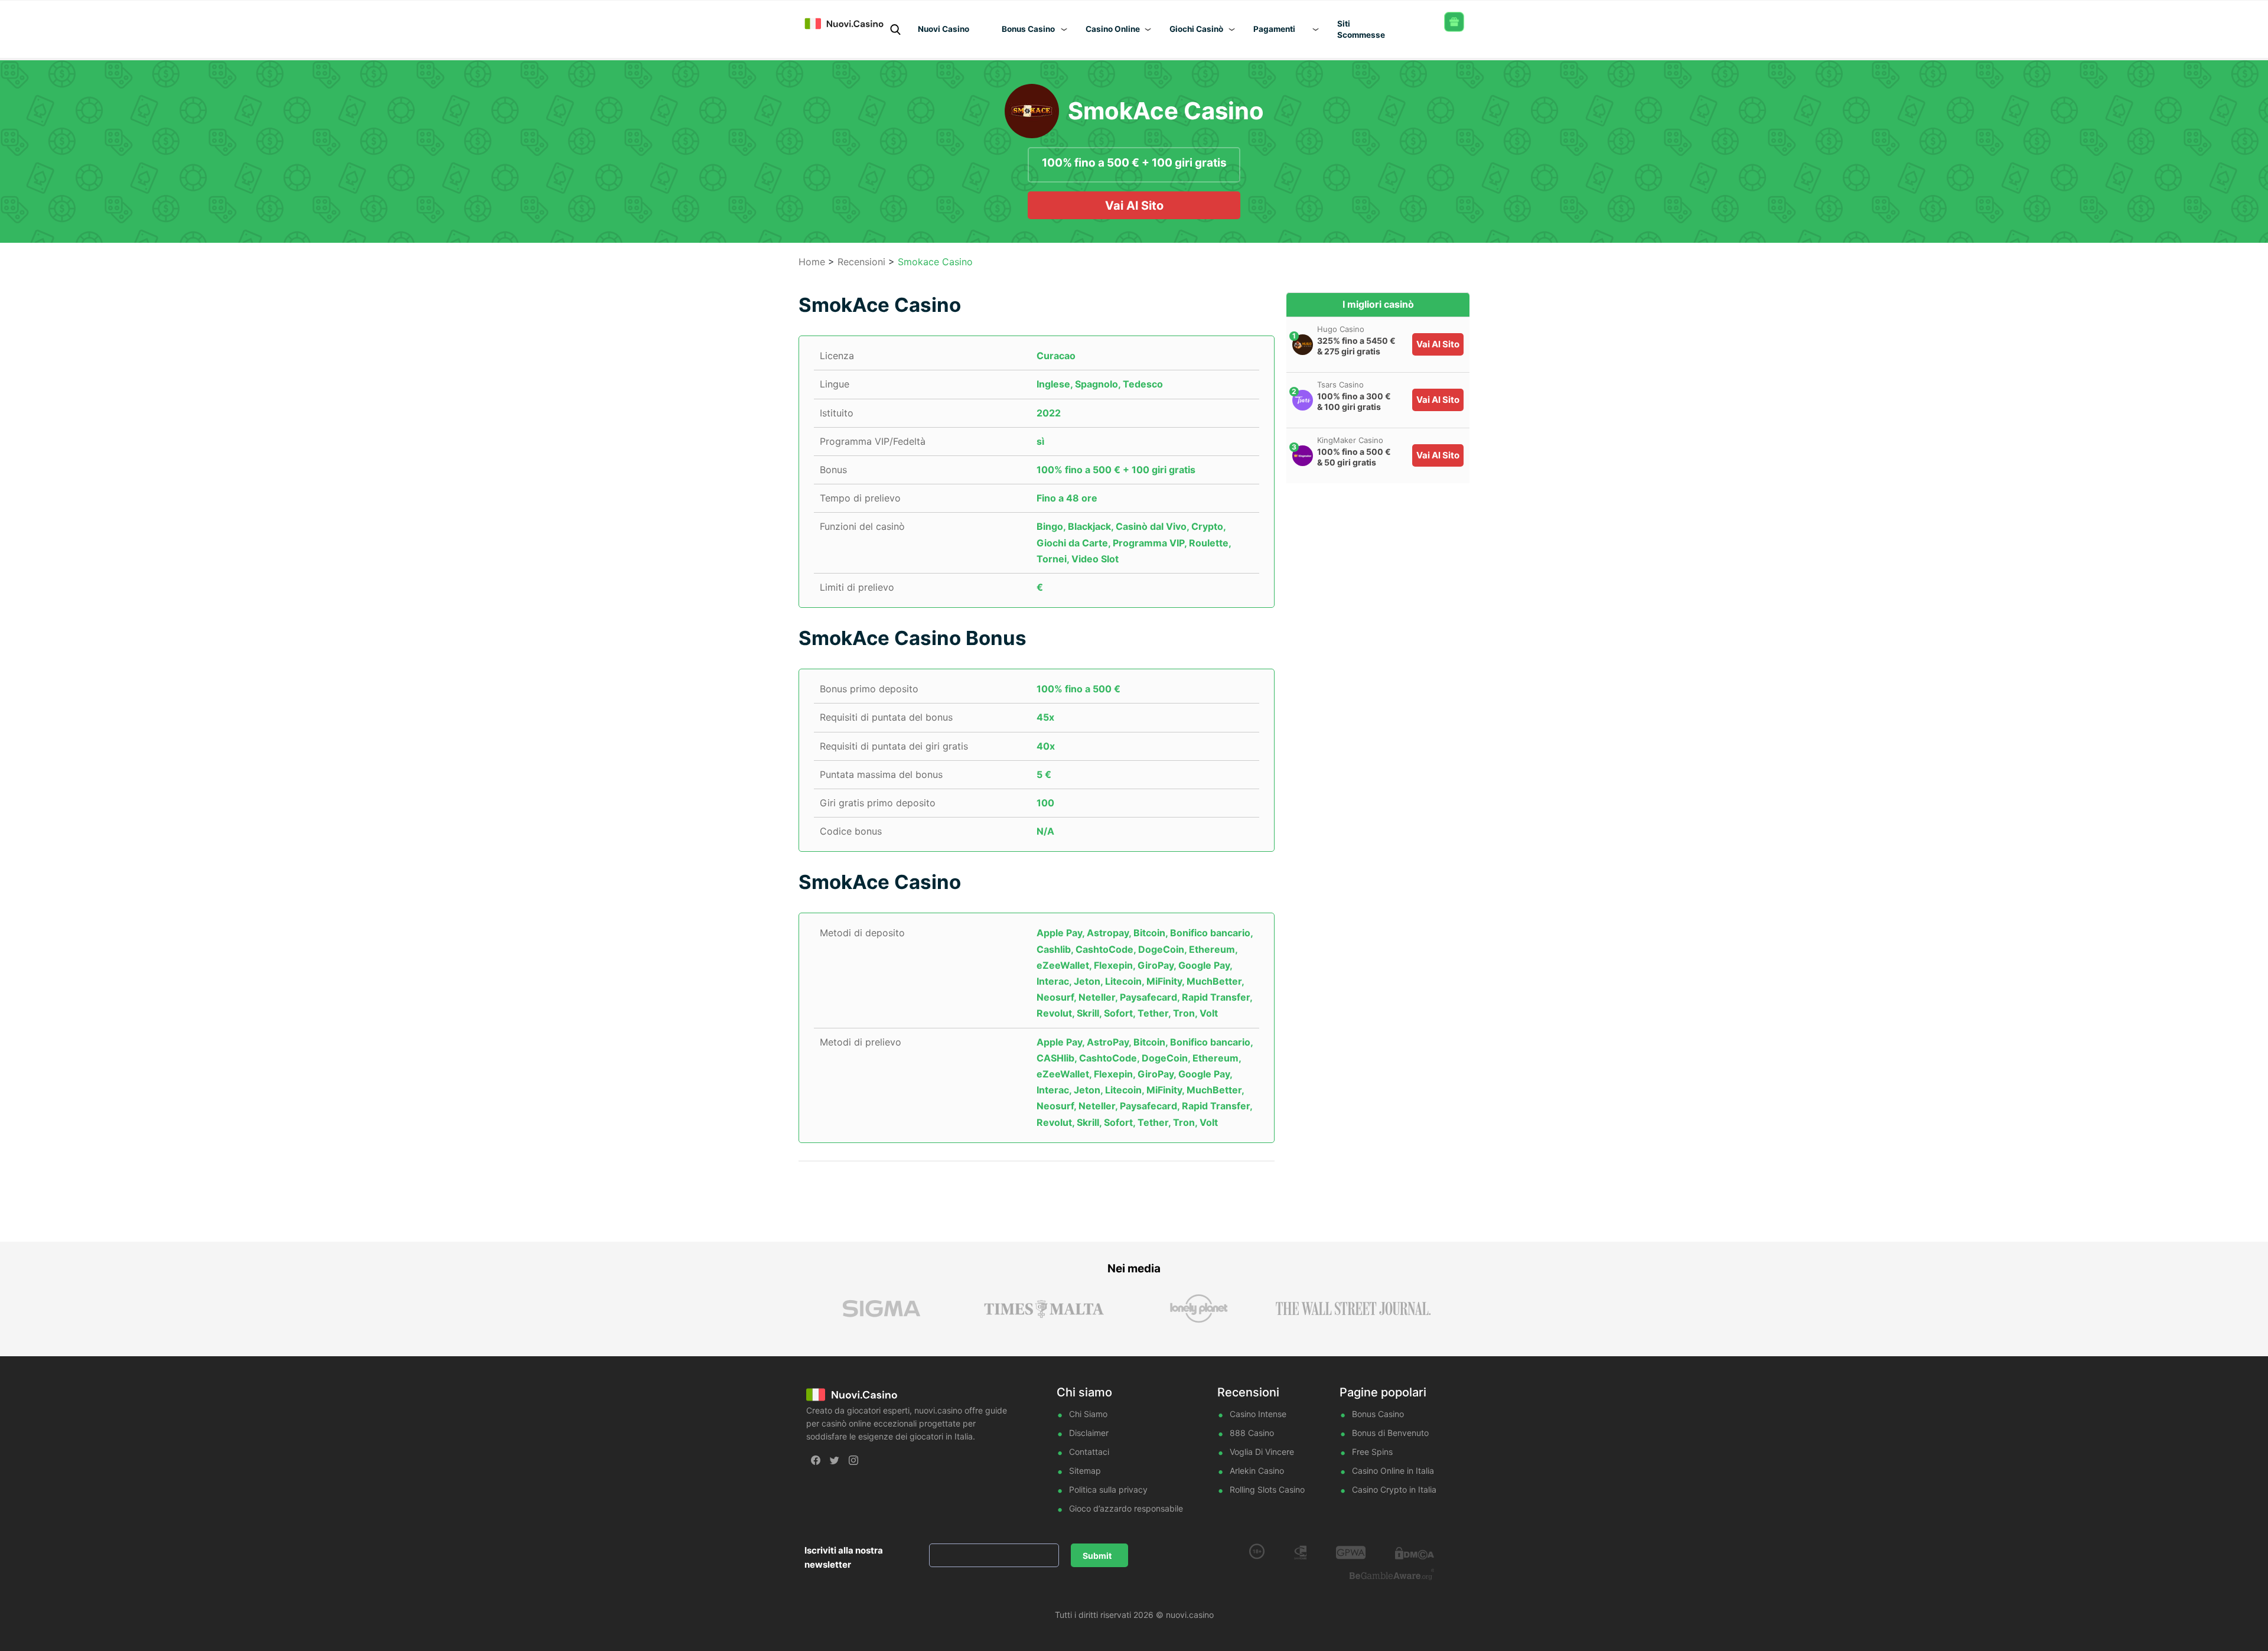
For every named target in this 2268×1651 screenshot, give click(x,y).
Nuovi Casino (944, 29)
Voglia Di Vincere (1262, 1452)
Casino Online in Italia (1393, 1471)
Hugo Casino (1341, 329)
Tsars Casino (1340, 385)
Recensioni (861, 262)
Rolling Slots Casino (1267, 1489)
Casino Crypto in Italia (1394, 1489)
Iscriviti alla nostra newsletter (844, 1557)
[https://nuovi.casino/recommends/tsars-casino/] (1303, 400)
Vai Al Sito (1134, 206)
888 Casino (1252, 1433)
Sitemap (1085, 1471)
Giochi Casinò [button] (1196, 29)
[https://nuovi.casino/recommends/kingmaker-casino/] (1303, 456)
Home (812, 262)
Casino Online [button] (1113, 29)
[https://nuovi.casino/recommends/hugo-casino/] (1303, 345)
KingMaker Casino (1350, 440)
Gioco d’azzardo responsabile (1126, 1508)
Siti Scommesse (1361, 29)
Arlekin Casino (1257, 1471)
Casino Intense (1258, 1414)
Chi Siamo (1088, 1414)
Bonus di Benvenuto (1390, 1433)
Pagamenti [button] (1274, 29)
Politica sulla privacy (1108, 1489)
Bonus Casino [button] (1028, 29)
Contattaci (1089, 1452)
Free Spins (1372, 1452)
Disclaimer (1089, 1433)
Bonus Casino (1378, 1414)
